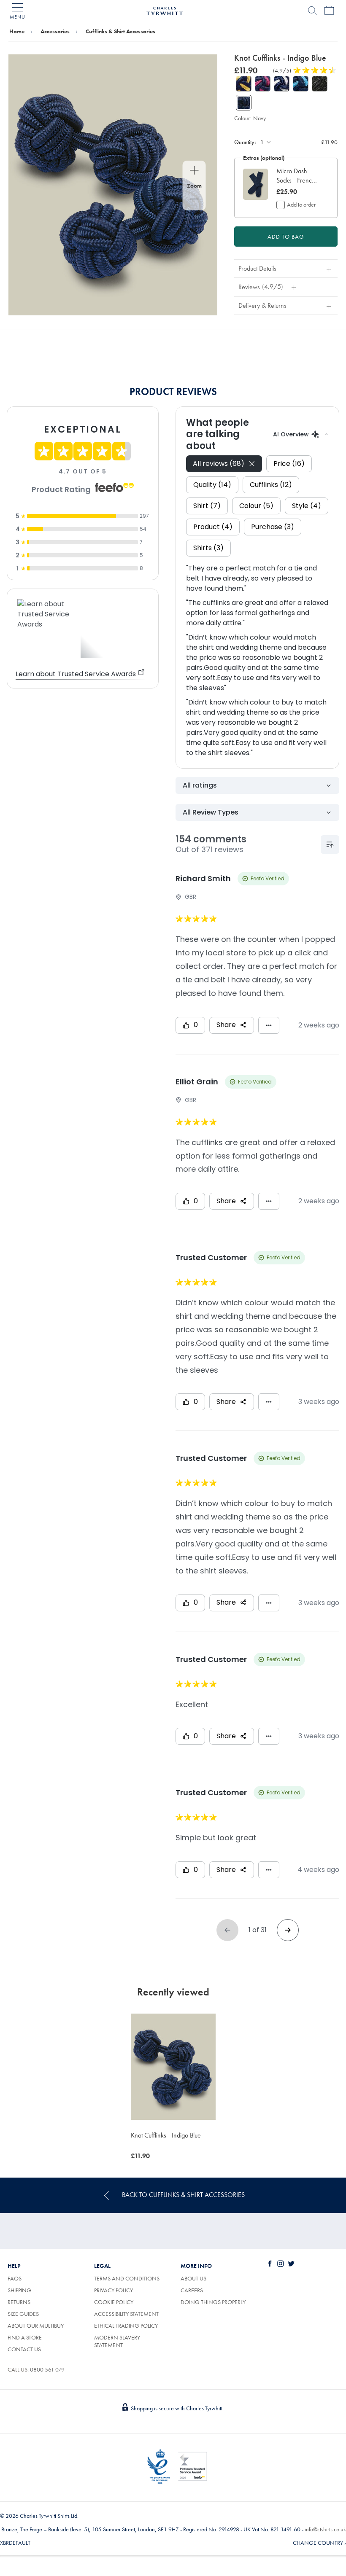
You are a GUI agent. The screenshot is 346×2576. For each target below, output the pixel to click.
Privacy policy (114, 2290)
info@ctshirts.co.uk (325, 2529)
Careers (201, 2290)
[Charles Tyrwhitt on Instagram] (282, 2264)
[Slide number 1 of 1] (113, 185)
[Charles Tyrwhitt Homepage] (165, 10)
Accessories (55, 31)
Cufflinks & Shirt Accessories (120, 31)
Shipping (19, 2290)
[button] (298, 176)
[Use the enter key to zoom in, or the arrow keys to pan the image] (194, 171)
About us (193, 2278)
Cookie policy (114, 2302)
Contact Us (24, 2349)
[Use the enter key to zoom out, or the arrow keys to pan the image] (194, 200)
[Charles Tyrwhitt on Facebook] (272, 2264)
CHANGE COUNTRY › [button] (319, 2543)
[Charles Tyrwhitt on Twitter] (293, 2264)
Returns (19, 2302)
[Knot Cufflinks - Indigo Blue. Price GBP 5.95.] (173, 2066)
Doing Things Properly (213, 2302)
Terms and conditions (127, 2278)
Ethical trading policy (126, 2326)
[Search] (312, 11)
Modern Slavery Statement (117, 2341)
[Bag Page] (329, 11)
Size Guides (23, 2314)
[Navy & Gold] (244, 84)
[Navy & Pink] (263, 84)
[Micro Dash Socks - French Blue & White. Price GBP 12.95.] (255, 184)
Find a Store (25, 2337)
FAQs (15, 2278)
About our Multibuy (36, 2326)
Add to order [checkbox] (301, 204)
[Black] (320, 84)
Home (17, 31)
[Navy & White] (282, 84)
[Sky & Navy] (301, 84)
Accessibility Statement (126, 2314)
